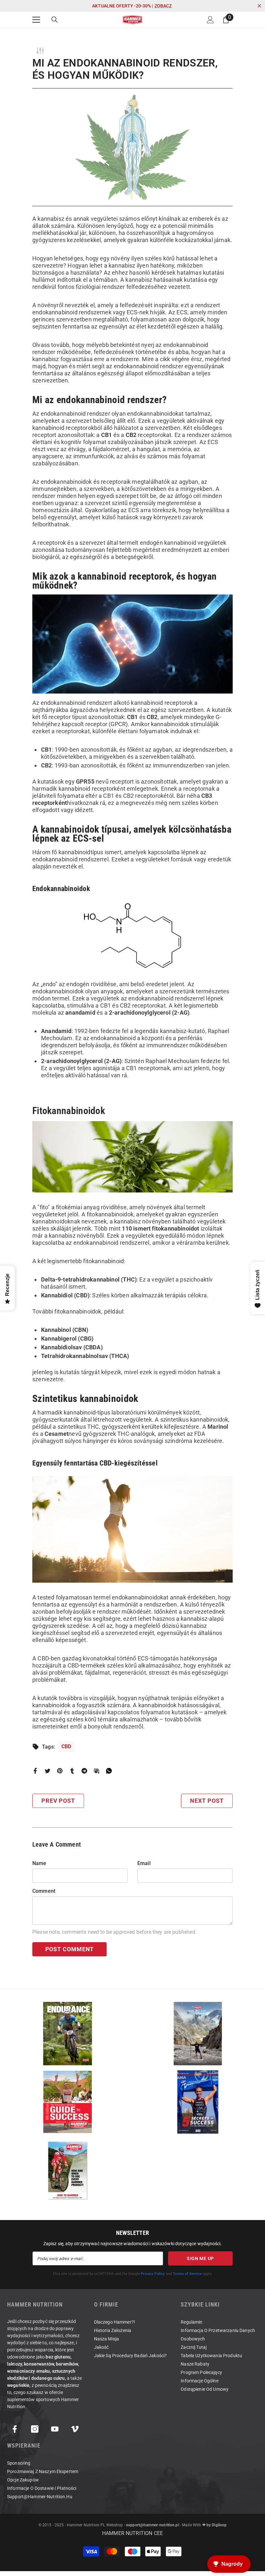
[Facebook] (35, 1770)
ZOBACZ (163, 6)
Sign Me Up (200, 2258)
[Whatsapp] (109, 1770)
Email (144, 1863)
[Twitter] (48, 1770)
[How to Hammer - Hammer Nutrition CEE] (67, 2170)
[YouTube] (55, 2429)
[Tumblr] (72, 1770)
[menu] (36, 20)
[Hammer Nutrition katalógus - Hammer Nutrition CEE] (198, 2034)
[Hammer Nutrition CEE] (67, 2034)
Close (259, 6)
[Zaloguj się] (210, 20)
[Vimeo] (75, 2429)
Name (39, 1863)
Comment (44, 1891)
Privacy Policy (153, 2274)
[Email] (97, 1770)
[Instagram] (35, 2429)
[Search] (55, 20)
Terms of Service (187, 2274)
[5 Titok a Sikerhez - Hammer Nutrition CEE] (198, 2102)
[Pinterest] (60, 1770)
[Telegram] (84, 1770)
